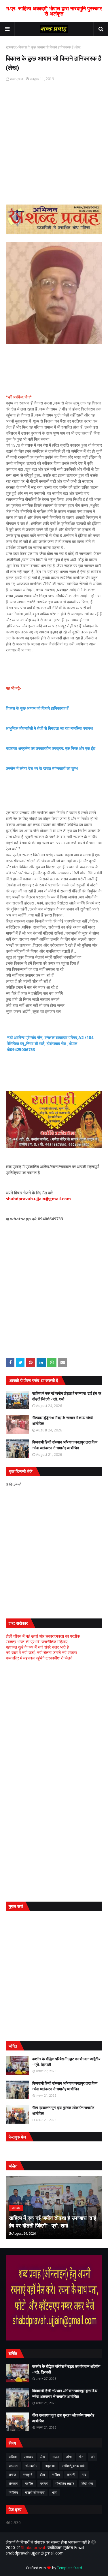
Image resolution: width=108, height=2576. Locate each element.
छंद (84, 2475)
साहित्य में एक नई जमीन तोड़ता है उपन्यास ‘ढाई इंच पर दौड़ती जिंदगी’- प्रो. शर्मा (67, 1396)
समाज (12, 2475)
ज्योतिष (13, 2492)
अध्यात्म (13, 2466)
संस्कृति (28, 2475)
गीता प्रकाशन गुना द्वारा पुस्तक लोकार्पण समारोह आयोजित (63, 2110)
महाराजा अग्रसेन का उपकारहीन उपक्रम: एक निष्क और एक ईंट (51, 748)
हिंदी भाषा (87, 2483)
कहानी (71, 2475)
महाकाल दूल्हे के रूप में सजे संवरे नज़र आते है (37, 1647)
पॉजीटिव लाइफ (65, 2483)
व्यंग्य (69, 2457)
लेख (43, 2457)
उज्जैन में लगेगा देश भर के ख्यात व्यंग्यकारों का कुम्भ (42, 768)
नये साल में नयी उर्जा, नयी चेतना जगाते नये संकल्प (41, 1652)
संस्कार (13, 2483)
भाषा (55, 2492)
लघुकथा (50, 2466)
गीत (81, 2457)
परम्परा (44, 2483)
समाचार (29, 2457)
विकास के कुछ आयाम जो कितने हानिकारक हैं (37, 708)
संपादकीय (31, 2466)
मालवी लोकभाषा (35, 2492)
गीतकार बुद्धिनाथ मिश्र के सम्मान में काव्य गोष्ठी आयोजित (62, 1421)
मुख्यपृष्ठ (11, 47)
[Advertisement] (54, 1723)
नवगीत (29, 2483)
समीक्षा (56, 2475)
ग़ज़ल (56, 2457)
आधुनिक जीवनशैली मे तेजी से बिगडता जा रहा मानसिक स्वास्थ (49, 728)
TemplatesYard (70, 2568)
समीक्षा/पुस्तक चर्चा (73, 2466)
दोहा (42, 2475)
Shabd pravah (34, 2547)
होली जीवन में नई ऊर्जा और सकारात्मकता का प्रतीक (43, 1636)
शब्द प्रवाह (16, 79)
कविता (13, 2457)
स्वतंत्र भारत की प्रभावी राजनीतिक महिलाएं (37, 1642)
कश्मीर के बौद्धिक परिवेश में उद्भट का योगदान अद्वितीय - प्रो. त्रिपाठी (66, 2062)
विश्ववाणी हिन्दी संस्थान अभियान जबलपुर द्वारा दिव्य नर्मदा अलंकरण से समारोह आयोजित (65, 1445)
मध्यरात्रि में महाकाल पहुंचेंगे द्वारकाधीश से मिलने (39, 1658)
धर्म (93, 2457)
